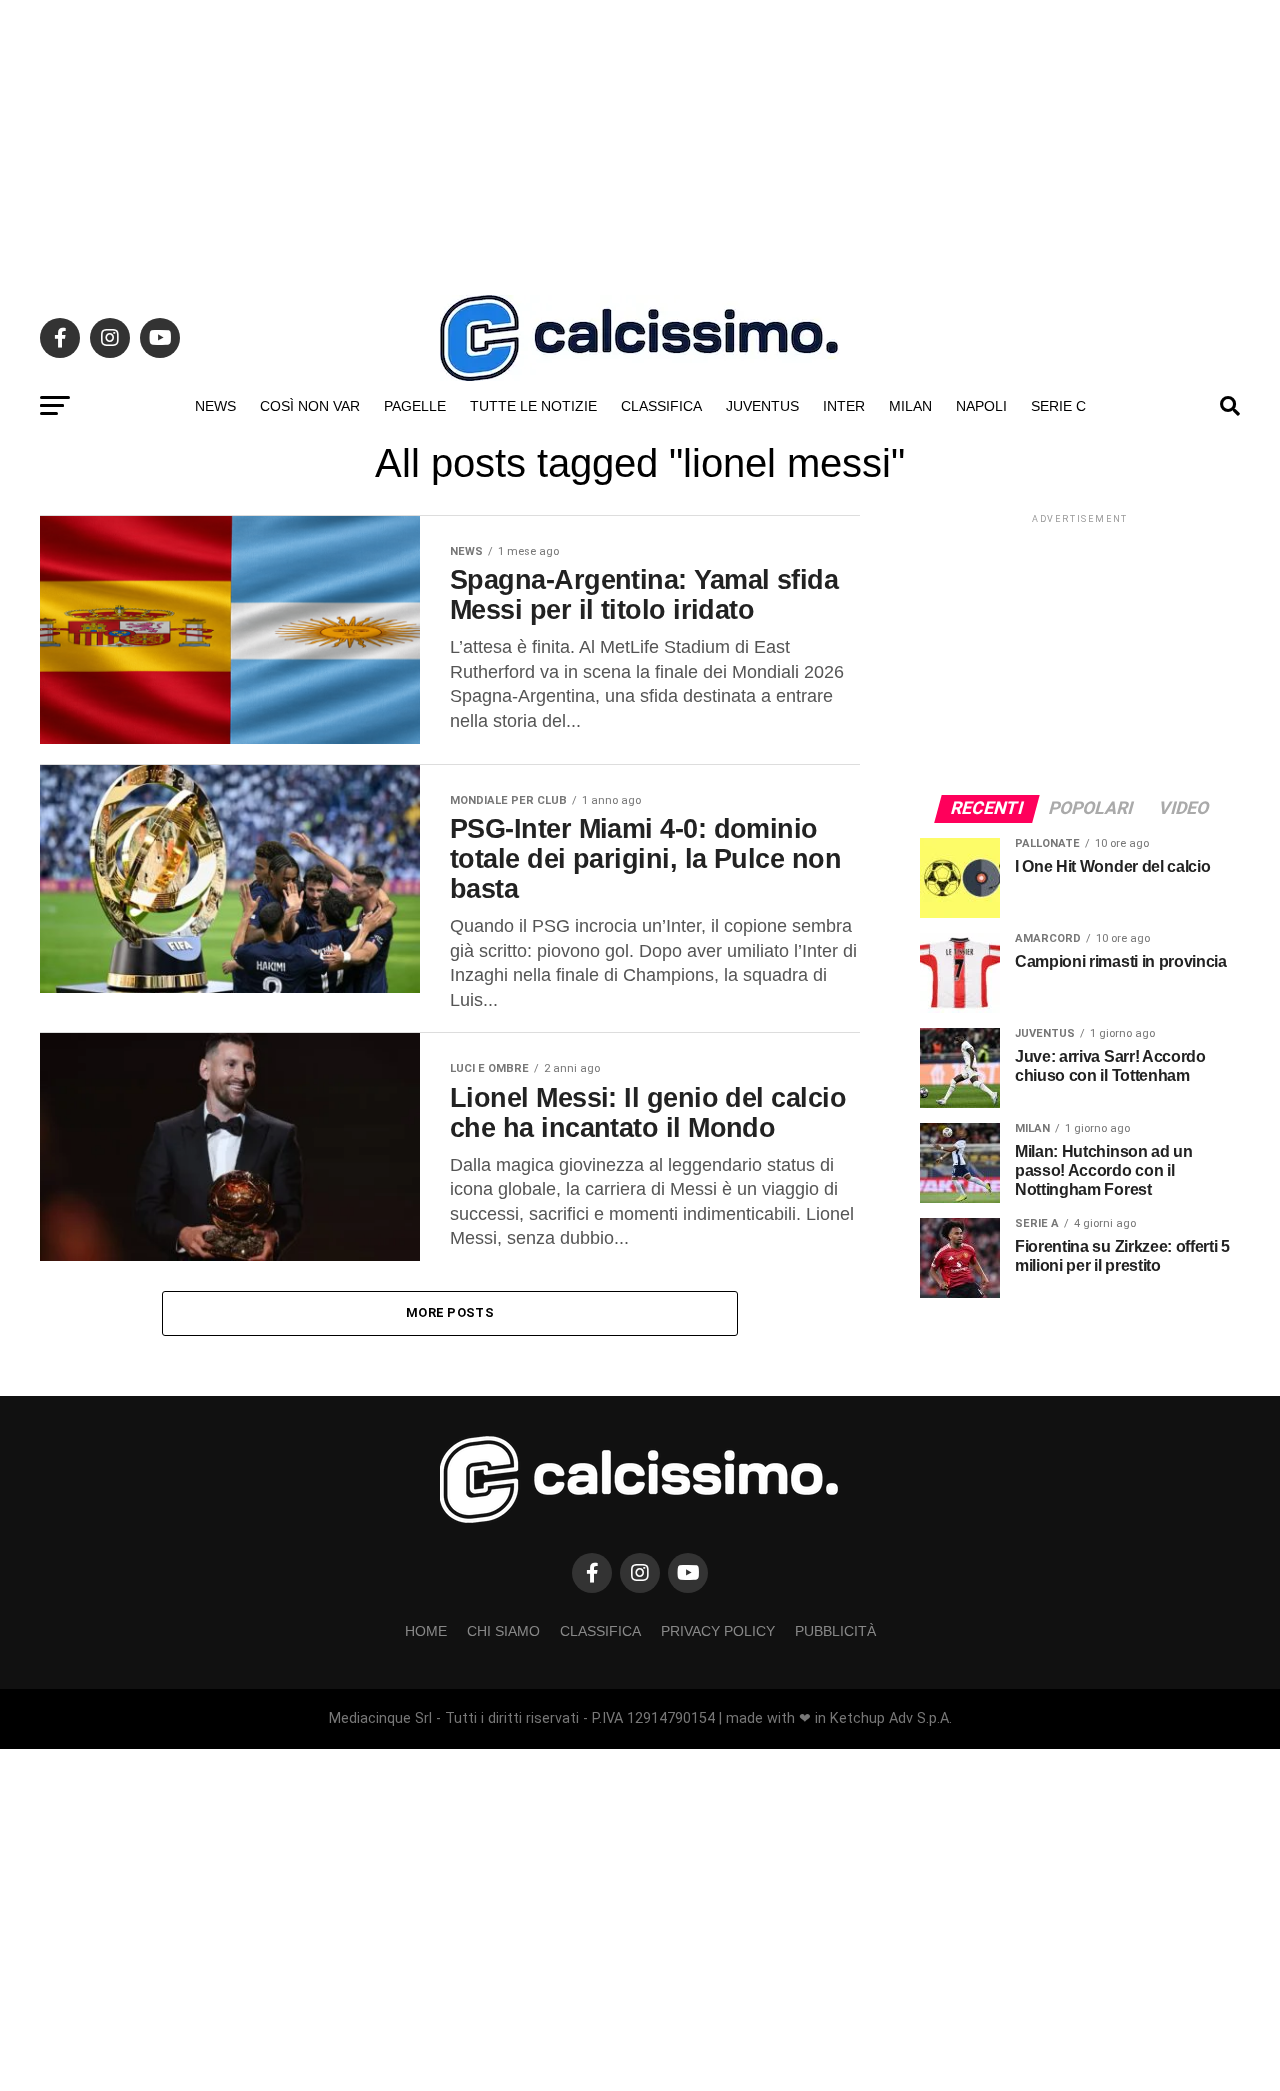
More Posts (450, 1312)
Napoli (981, 406)
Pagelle (415, 406)
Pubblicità (835, 1631)
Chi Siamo (503, 1631)
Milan (910, 406)
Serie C (1058, 406)
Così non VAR (310, 406)
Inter (844, 406)
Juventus (762, 406)
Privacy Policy (718, 1631)
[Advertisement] (640, 140)
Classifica (661, 406)
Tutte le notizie (533, 406)
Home (426, 1631)
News (215, 406)
